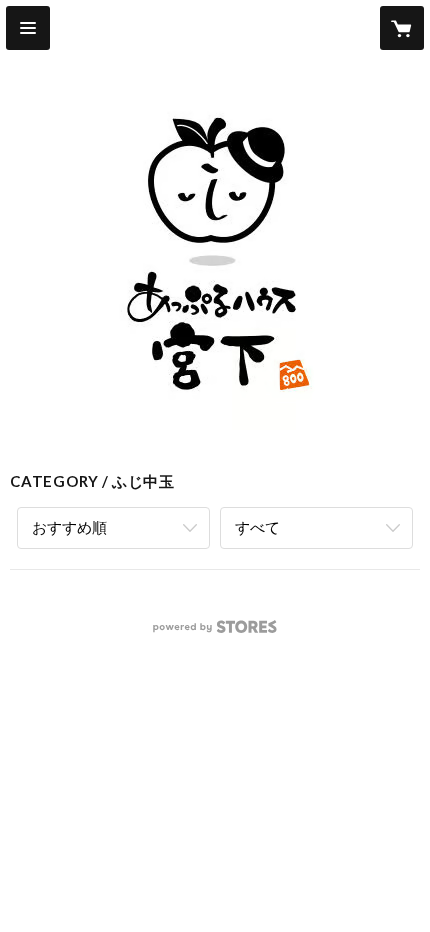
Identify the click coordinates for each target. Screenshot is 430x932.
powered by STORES (215, 632)
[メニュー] (28, 28)
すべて (257, 527)
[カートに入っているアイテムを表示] (402, 28)
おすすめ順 (69, 527)
